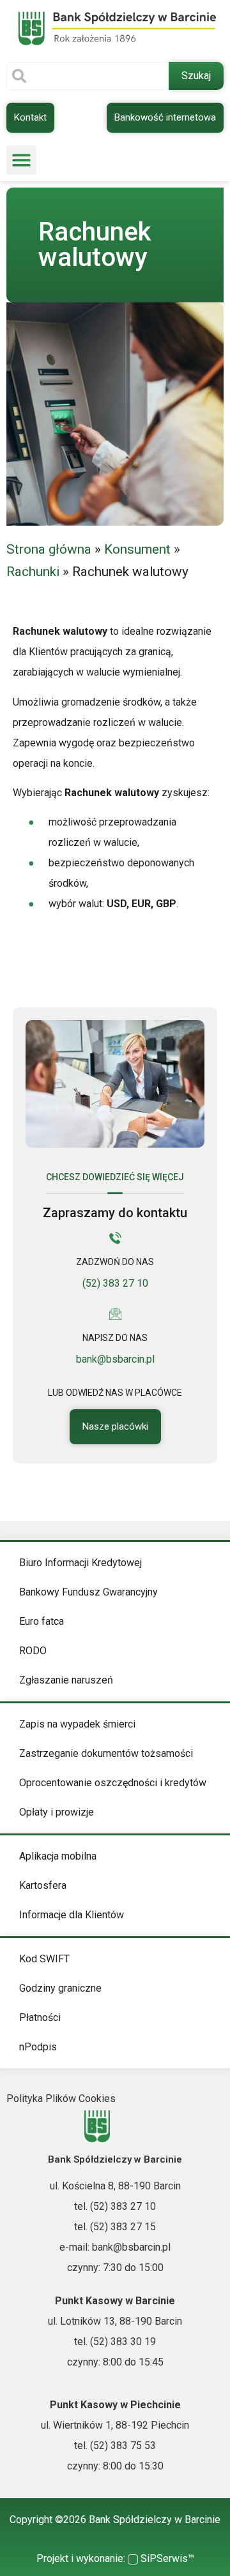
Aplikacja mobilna (58, 1856)
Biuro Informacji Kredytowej (80, 1563)
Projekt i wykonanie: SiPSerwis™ (115, 2558)
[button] (21, 160)
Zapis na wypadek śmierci (77, 1724)
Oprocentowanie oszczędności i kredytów (113, 1783)
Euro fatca (42, 1621)
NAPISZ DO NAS (115, 1338)
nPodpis (38, 2047)
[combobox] (88, 76)
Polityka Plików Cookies (61, 2099)
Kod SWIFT (44, 1959)
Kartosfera (43, 1885)
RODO (33, 1651)
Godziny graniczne (60, 1988)
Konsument (137, 549)
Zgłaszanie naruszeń (66, 1680)
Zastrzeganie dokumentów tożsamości (106, 1753)
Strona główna (49, 549)
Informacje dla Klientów (72, 1915)
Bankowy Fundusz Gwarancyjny (88, 1592)
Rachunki (33, 572)
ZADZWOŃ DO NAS (115, 1262)
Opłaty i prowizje (57, 1812)
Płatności (40, 2017)
